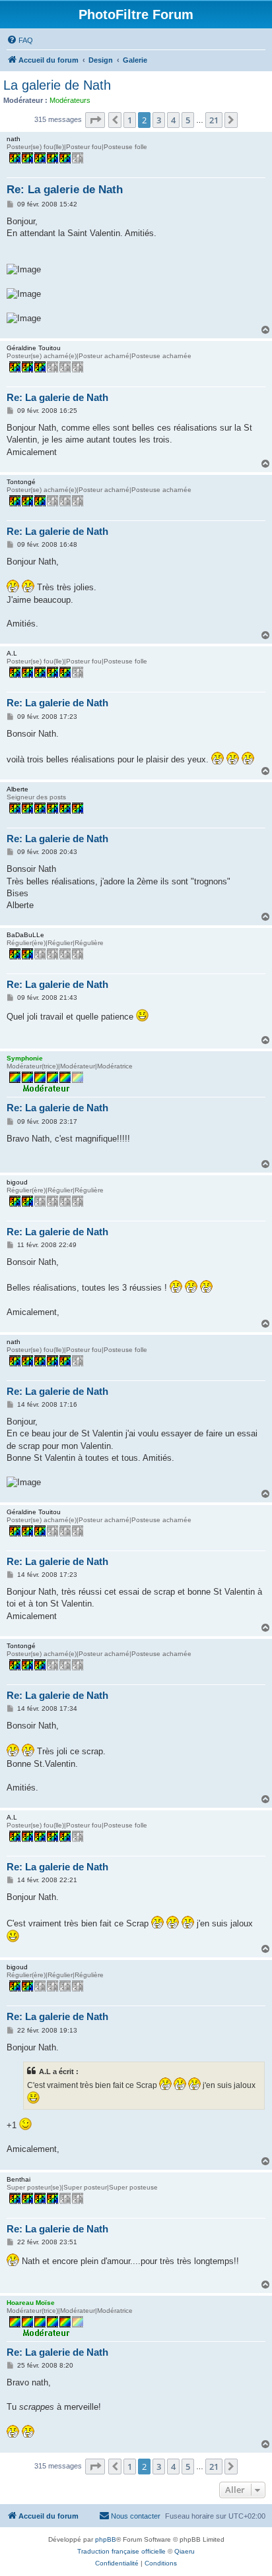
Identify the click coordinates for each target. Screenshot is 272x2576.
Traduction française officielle (121, 2551)
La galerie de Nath (57, 85)
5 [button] (188, 120)
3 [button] (159, 120)
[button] (95, 120)
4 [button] (173, 120)
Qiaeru (185, 2551)
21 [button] (214, 120)
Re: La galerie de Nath (65, 190)
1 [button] (130, 120)
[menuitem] (20, 40)
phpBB (106, 2539)
